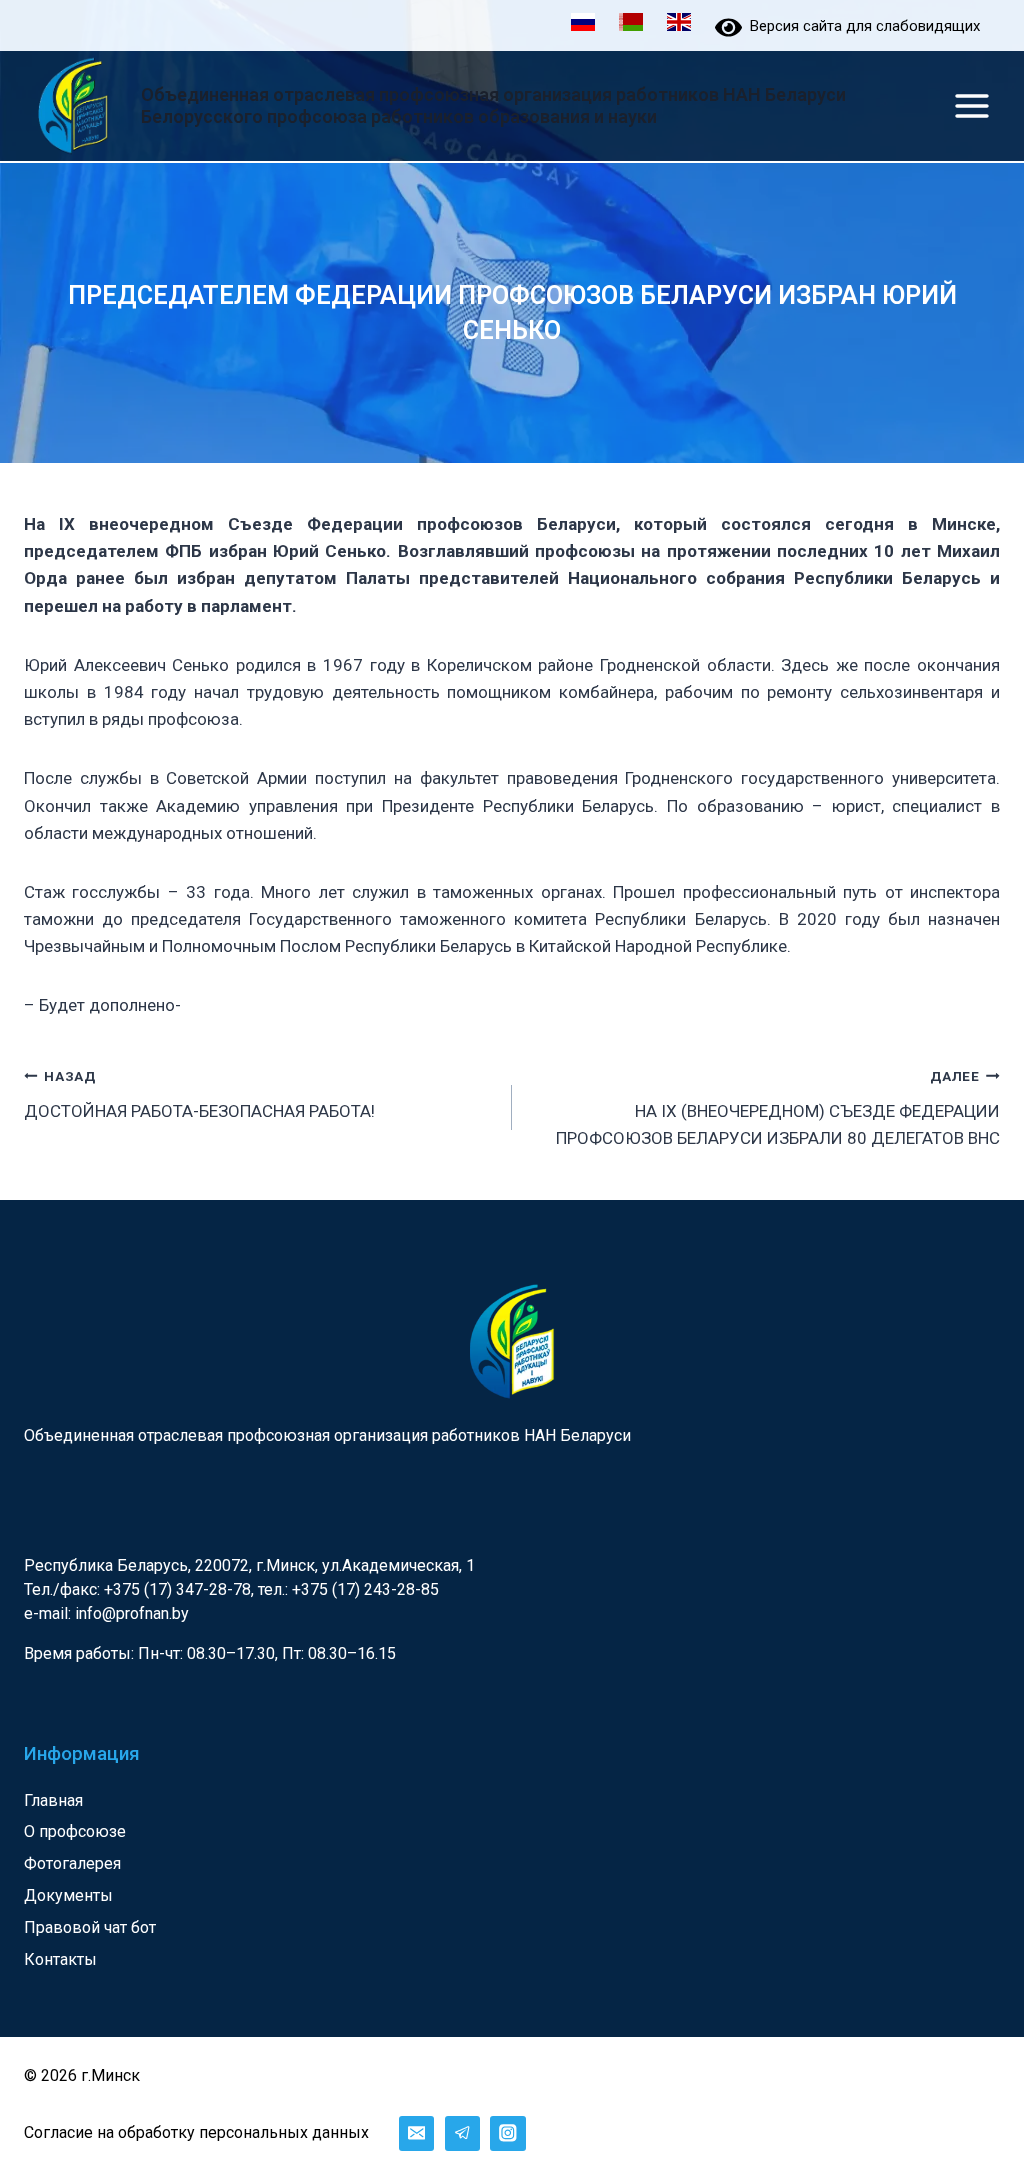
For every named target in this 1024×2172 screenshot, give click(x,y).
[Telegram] (462, 2133)
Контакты (60, 1959)
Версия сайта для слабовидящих (861, 26)
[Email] (416, 2133)
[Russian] (583, 25)
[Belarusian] (631, 25)
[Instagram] (507, 2133)
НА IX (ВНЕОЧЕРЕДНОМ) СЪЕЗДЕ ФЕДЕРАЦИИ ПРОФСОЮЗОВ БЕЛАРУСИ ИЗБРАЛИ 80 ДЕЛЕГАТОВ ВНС (778, 1108)
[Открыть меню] (971, 105)
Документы (68, 1895)
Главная (53, 1800)
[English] (679, 25)
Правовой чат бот (90, 1927)
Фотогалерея (72, 1863)
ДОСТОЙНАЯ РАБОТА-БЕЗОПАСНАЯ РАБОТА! (199, 1094)
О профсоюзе (75, 1831)
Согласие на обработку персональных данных (196, 2132)
